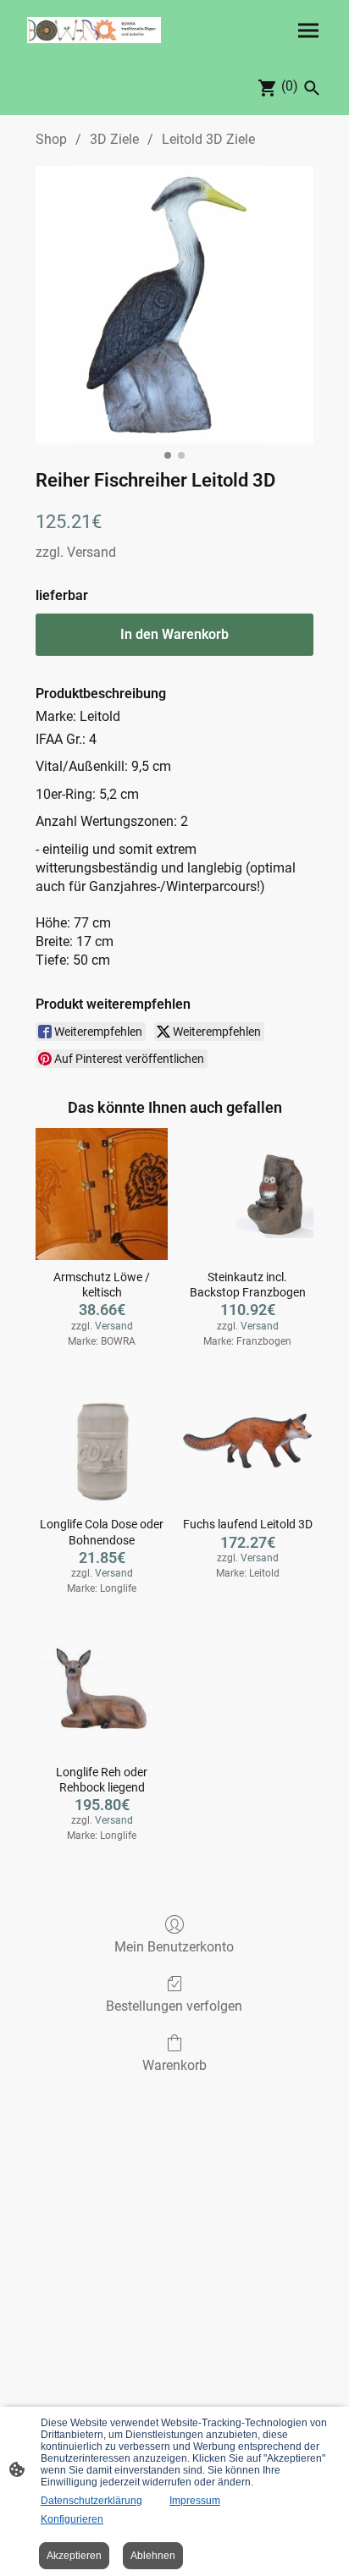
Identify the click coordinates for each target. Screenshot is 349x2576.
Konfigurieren (72, 2519)
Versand (91, 552)
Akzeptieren (74, 2556)
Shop (51, 139)
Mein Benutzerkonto (174, 1947)
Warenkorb (174, 2065)
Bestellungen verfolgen (174, 2006)
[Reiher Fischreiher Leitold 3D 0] (174, 305)
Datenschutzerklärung (91, 2501)
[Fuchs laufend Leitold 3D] (247, 1441)
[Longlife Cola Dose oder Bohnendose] (102, 1441)
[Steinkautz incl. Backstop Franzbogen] (247, 1194)
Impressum (195, 2501)
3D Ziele (114, 139)
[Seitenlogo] (94, 30)
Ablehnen (153, 2556)
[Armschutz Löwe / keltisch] (102, 1194)
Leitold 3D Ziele (208, 139)
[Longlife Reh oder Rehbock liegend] (102, 1689)
